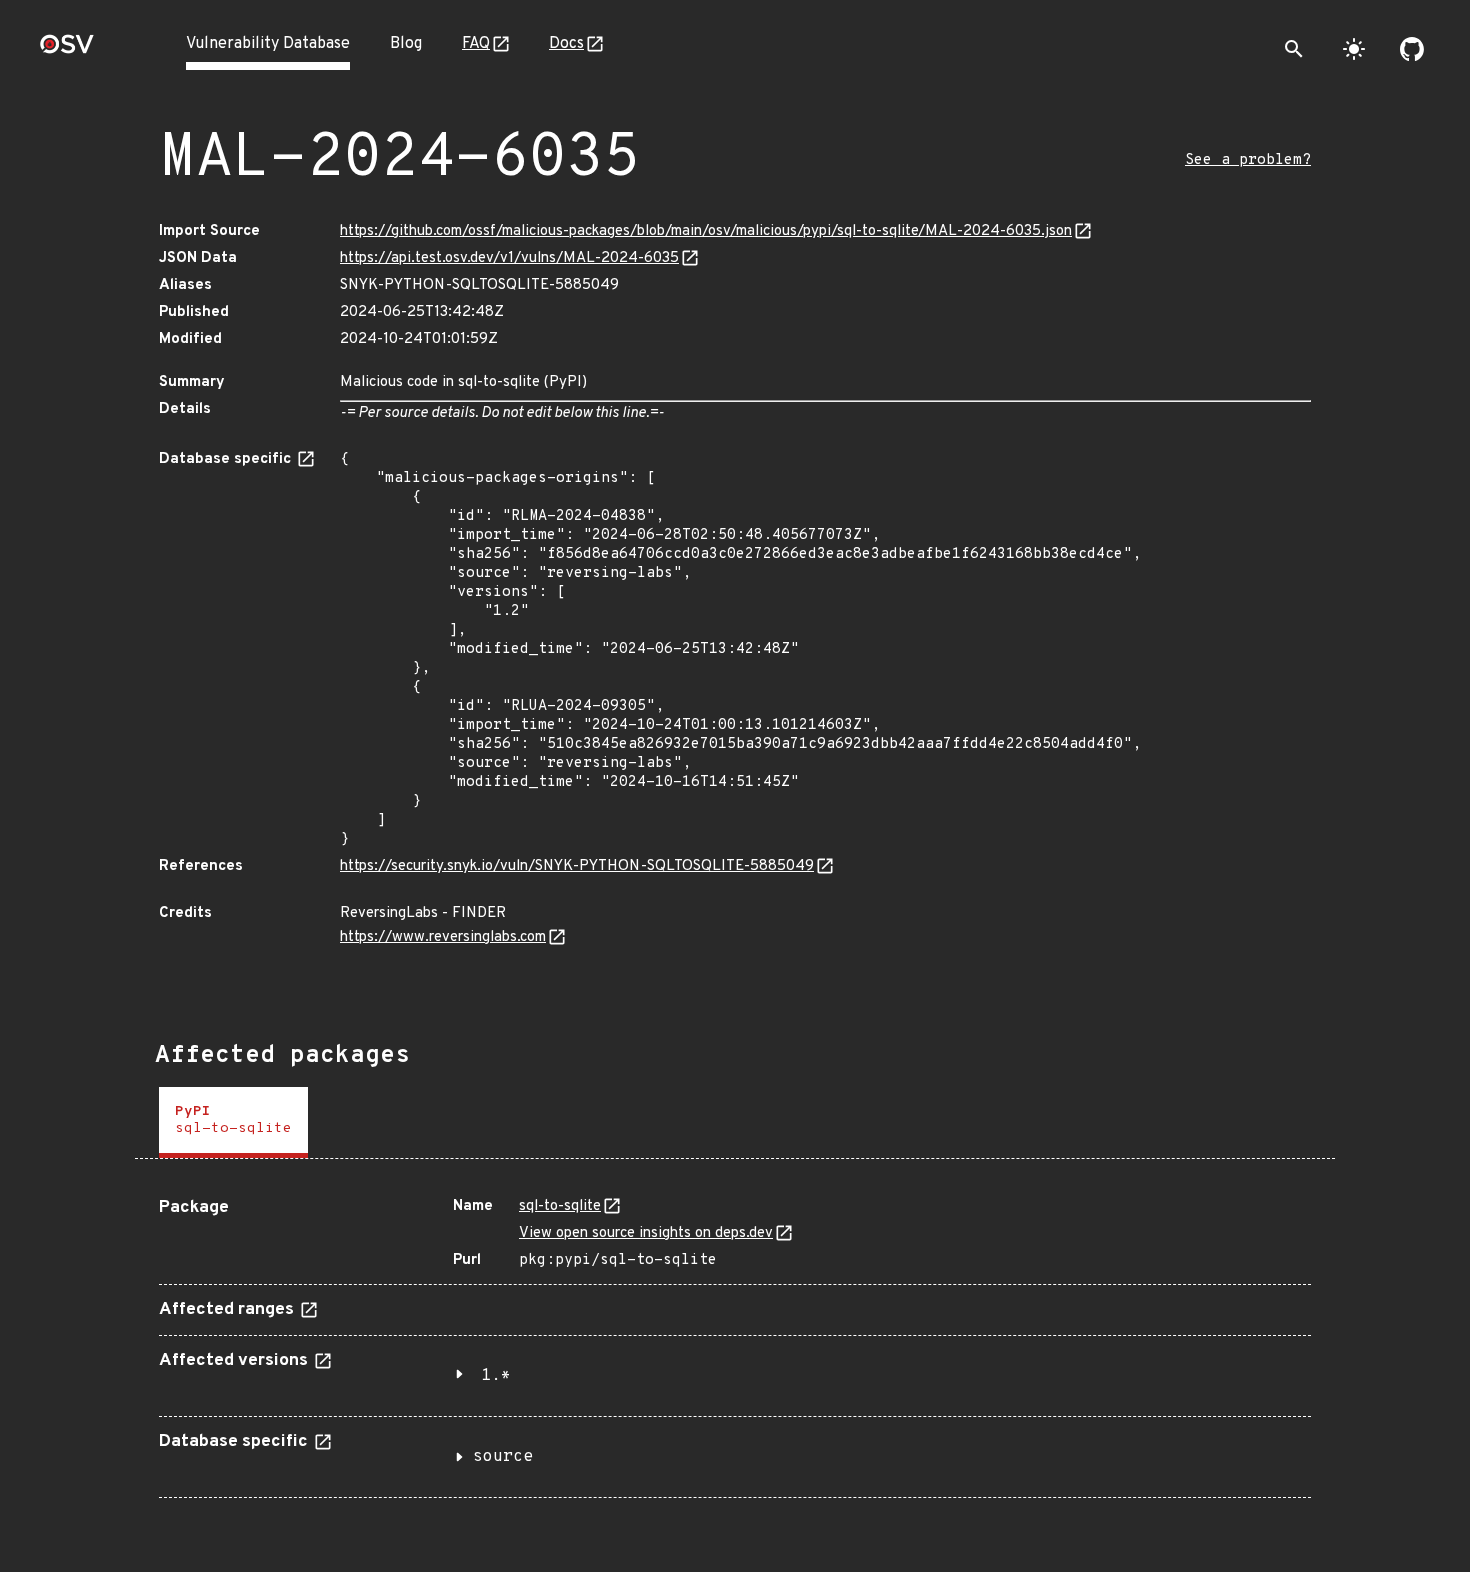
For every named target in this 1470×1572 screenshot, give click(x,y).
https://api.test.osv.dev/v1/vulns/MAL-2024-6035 (509, 258)
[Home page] (67, 50)
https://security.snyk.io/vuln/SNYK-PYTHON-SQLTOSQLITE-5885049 (577, 866)
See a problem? (1248, 160)
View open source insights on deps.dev (646, 1233)
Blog (406, 44)
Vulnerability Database (268, 44)
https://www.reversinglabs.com (443, 937)
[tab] (233, 1122)
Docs (566, 44)
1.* (496, 1376)
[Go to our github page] (1412, 49)
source (503, 1457)
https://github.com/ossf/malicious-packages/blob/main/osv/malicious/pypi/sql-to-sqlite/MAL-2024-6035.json (706, 231)
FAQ (476, 44)
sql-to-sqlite (560, 1206)
